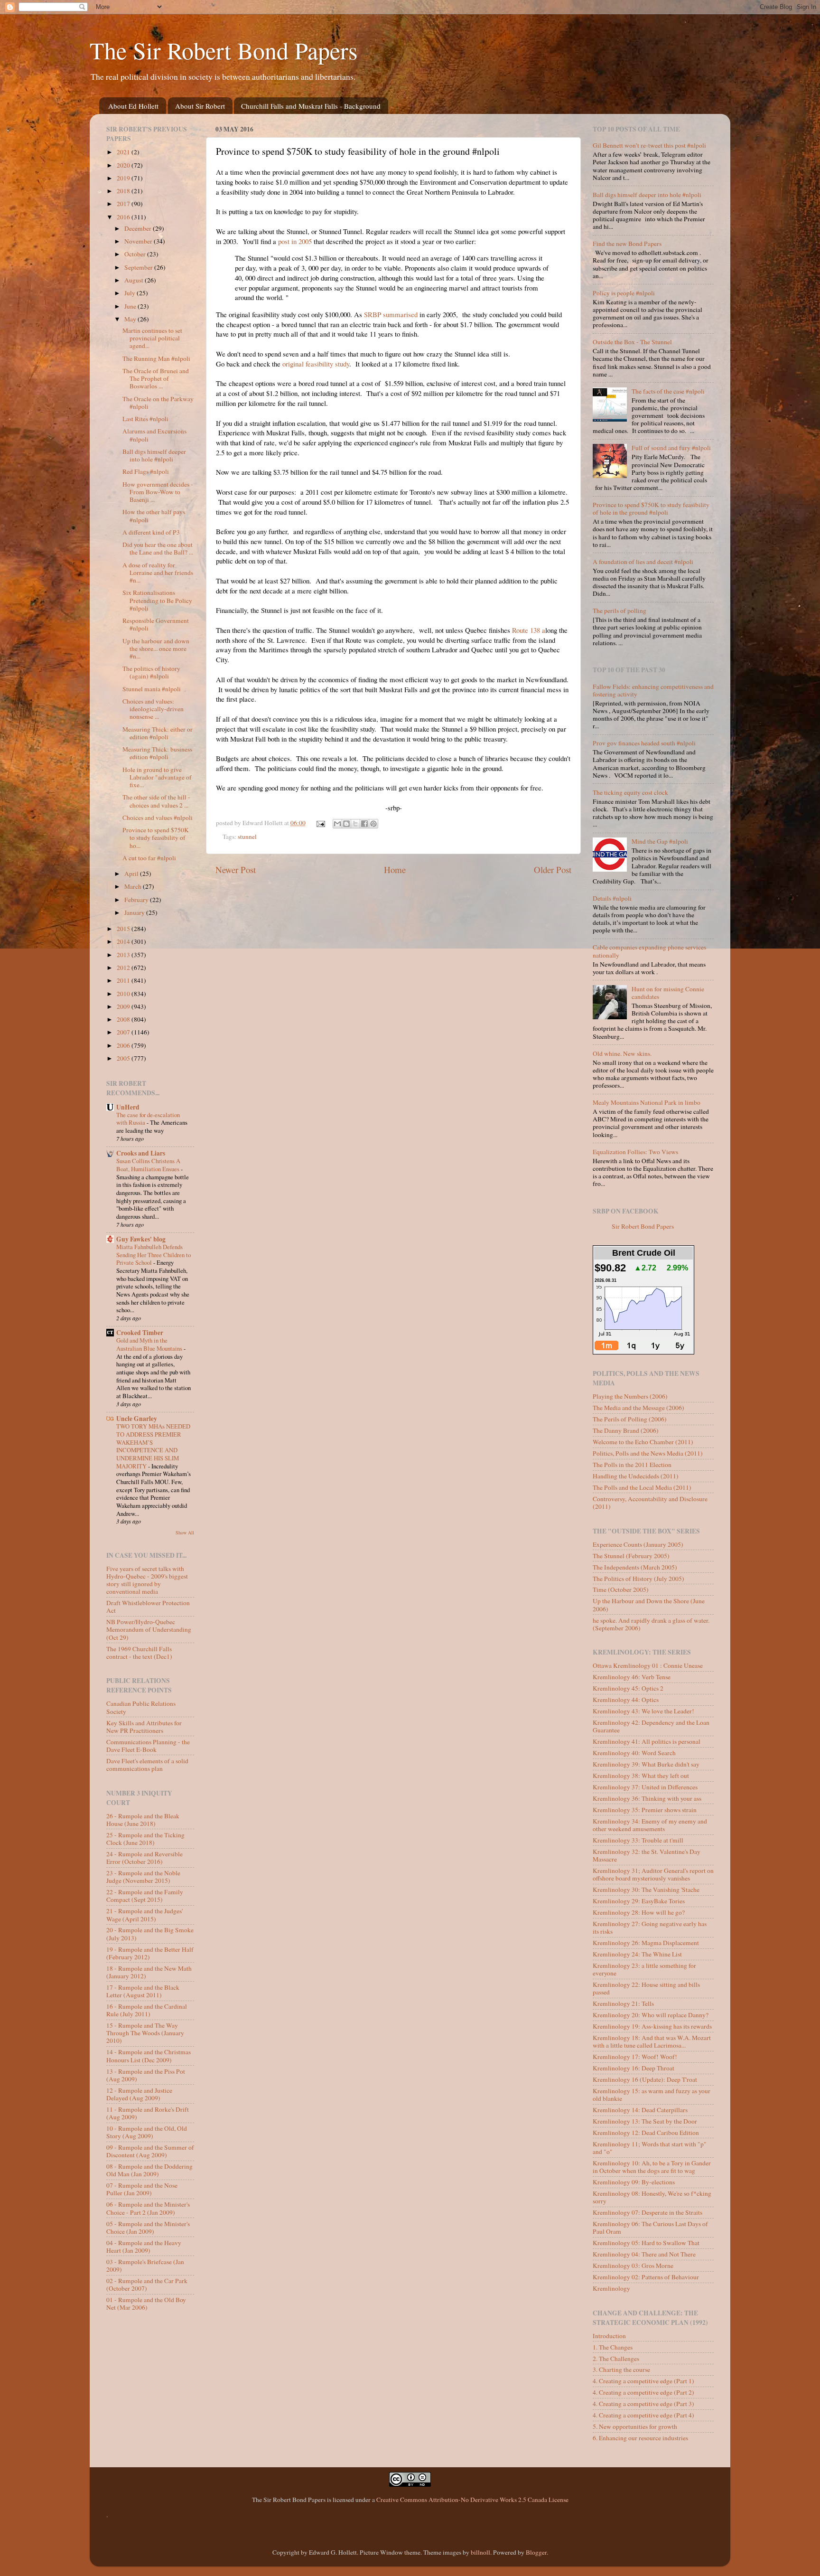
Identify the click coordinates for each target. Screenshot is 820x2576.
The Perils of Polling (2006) (630, 1419)
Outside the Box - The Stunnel (632, 342)
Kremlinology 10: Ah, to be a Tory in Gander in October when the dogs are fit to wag (652, 2167)
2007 (124, 1032)
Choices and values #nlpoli (158, 818)
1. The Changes (613, 2347)
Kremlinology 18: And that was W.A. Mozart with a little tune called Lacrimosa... (652, 2041)
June (131, 306)
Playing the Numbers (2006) (630, 1396)
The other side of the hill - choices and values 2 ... (156, 801)
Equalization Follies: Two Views (635, 1152)
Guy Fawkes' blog (141, 1239)
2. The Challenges (616, 2359)
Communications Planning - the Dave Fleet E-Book (148, 1746)
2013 (124, 955)
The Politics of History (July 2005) (638, 1579)
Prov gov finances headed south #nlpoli (644, 743)
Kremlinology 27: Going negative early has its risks (650, 1927)
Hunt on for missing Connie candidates (668, 993)
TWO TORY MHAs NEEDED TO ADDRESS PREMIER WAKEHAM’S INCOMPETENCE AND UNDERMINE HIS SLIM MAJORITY (153, 1446)
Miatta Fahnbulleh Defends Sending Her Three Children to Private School (154, 1255)
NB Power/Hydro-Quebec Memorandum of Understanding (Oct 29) (149, 1629)
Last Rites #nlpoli (145, 419)
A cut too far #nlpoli (149, 858)
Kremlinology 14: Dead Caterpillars (640, 2110)
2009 (124, 1006)
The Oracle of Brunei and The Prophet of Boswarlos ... (156, 378)
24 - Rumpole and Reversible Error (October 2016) (144, 1858)
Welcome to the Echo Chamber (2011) (643, 1442)
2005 (124, 1058)
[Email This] (337, 824)
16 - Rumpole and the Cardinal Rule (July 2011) (147, 2010)
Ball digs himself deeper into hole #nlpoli (154, 455)
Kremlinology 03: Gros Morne (633, 2266)
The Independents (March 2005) (635, 1567)
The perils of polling (620, 611)
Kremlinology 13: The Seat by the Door (645, 2121)
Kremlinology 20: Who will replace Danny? (651, 2015)
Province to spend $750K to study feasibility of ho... (156, 837)
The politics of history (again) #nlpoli (151, 672)
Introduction (609, 2336)
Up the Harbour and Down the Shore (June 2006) (649, 1605)
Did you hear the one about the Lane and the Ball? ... (158, 548)
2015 (124, 929)
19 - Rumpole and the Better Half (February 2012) (150, 1953)
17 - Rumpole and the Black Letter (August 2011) (143, 1991)
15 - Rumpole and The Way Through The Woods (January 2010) (145, 2033)
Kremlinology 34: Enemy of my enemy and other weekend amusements (650, 1825)
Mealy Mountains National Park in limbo (647, 1102)
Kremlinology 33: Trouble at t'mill (638, 1840)
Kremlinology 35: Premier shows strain (645, 1810)
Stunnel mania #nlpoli (152, 689)
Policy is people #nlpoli (624, 293)
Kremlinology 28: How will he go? (639, 1912)
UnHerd (128, 1107)
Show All (185, 1532)
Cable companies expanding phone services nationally (649, 951)
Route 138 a (528, 630)
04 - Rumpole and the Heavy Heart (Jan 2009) (144, 2247)
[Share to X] (355, 824)
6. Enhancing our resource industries (640, 2438)
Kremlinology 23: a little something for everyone (644, 1969)
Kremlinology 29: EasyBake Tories (639, 1901)
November (139, 241)
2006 (124, 1045)
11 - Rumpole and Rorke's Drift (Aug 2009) (148, 2113)
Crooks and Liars (141, 1153)
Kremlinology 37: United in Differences (645, 1787)
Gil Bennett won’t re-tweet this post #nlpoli (649, 145)
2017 (124, 204)
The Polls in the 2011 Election (632, 1465)
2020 (124, 165)
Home (395, 870)
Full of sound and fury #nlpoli (671, 448)
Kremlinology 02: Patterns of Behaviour (646, 2277)
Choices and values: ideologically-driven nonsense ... (153, 709)
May (131, 319)
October (136, 254)
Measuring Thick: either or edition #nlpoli (158, 733)
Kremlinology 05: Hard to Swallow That (646, 2243)
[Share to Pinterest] (373, 824)
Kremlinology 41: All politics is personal (647, 1741)
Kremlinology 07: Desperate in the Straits (648, 2212)
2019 (124, 178)
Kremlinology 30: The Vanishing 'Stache (646, 1890)
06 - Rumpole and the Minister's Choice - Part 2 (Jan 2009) (148, 2208)
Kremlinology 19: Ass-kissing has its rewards (652, 2026)
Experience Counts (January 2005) (638, 1544)
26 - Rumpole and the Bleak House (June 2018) (143, 1820)
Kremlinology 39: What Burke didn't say (646, 1764)
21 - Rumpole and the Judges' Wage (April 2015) (144, 1915)
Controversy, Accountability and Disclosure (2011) (650, 1503)
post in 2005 (295, 241)
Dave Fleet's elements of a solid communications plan (147, 1765)
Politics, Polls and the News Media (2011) (648, 1453)
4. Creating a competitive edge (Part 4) (643, 2415)
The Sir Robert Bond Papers (224, 50)
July (130, 293)
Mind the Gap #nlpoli (660, 841)
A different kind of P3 (151, 532)
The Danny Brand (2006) (626, 1430)
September (139, 267)
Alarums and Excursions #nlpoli (154, 435)
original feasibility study (316, 364)
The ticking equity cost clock (630, 792)
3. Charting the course (621, 2369)
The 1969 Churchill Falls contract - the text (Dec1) (139, 1653)
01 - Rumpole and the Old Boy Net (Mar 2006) (146, 2303)
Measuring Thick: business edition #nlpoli (157, 753)
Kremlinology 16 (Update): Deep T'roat (645, 2079)
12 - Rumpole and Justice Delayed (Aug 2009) (139, 2094)
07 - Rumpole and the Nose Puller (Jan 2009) (142, 2189)
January (135, 912)
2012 (124, 968)
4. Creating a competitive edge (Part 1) (643, 2381)
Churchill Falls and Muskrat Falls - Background (311, 106)
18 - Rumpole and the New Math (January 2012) (149, 1972)
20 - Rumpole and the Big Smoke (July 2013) (150, 1934)
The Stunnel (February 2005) (631, 1556)
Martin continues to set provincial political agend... (152, 338)
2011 (124, 980)
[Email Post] (320, 823)
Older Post (553, 870)
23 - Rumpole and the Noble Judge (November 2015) (143, 1877)
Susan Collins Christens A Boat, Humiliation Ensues (149, 1165)
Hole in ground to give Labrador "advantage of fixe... (157, 777)
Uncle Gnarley (137, 1419)
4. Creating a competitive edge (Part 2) (643, 2392)
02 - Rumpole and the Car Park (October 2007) (147, 2285)
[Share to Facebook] (364, 824)
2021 (124, 152)
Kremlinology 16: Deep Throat (634, 2068)
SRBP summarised (392, 314)
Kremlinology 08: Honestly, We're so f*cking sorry (652, 2197)
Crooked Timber (140, 1333)
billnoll (480, 2552)
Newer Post (236, 870)
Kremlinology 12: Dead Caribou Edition (646, 2133)
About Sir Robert (200, 106)
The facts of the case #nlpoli (668, 391)
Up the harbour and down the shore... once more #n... (156, 649)
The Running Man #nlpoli (156, 358)
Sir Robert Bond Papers (643, 1226)
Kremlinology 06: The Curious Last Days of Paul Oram (650, 2228)
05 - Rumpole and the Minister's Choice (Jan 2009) (148, 2228)
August (135, 280)
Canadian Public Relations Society (141, 1707)
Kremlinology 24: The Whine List (637, 1954)
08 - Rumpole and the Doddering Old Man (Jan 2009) (149, 2170)
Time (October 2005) (621, 1589)
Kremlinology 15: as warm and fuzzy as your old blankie (652, 2095)
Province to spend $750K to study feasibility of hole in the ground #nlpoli (651, 508)
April (132, 874)
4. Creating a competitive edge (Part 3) (643, 2404)
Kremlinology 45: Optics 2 (628, 1688)
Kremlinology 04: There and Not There (644, 2254)
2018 (124, 191)
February (137, 900)
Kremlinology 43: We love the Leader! (643, 1711)
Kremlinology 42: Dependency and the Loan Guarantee (651, 1726)
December (139, 228)
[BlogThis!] (346, 824)
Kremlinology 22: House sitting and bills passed (646, 1988)
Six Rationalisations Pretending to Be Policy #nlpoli (157, 600)
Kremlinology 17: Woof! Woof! (635, 2057)
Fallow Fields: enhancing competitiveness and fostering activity (653, 690)
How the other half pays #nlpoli (154, 516)
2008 (124, 1019)
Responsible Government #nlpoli (156, 624)
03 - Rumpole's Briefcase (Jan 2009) (145, 2266)
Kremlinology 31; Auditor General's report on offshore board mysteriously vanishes (653, 1874)
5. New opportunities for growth (635, 2426)
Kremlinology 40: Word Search (634, 1753)
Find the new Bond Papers (627, 244)
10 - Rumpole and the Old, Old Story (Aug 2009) (147, 2132)
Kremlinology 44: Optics (626, 1700)
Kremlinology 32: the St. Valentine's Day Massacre (647, 1855)
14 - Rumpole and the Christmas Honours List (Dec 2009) (149, 2056)
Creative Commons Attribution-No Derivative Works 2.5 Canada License (472, 2500)
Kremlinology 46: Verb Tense (632, 1677)
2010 (124, 994)
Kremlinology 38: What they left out (641, 1776)
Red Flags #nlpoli (146, 471)
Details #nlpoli (612, 898)
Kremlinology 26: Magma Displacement (646, 1943)
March (134, 886)
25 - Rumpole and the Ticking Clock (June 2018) (145, 1839)
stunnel (247, 837)
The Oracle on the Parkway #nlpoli (158, 403)
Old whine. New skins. (622, 1053)
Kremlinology (611, 2288)
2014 (124, 941)
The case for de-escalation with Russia (148, 1119)
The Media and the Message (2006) (638, 1408)
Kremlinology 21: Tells (623, 2003)
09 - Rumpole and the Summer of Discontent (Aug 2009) (150, 2151)
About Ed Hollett (133, 106)
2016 (124, 217)
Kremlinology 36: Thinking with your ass (647, 1798)
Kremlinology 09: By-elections (634, 2182)
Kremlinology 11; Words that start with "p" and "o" (650, 2148)
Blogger (536, 2552)
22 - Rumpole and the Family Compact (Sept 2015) (145, 1896)
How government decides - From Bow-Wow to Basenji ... (158, 492)
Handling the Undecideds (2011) (636, 1476)
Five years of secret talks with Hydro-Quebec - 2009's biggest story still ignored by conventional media (147, 1580)
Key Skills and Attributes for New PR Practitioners (144, 1727)
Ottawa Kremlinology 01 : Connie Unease (648, 1665)
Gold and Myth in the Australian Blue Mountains (150, 1344)
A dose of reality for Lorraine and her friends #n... (158, 573)
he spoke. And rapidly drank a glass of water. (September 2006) (651, 1624)
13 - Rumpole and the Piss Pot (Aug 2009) (146, 2075)
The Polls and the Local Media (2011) (642, 1487)
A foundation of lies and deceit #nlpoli (643, 562)
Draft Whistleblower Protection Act (148, 1607)
